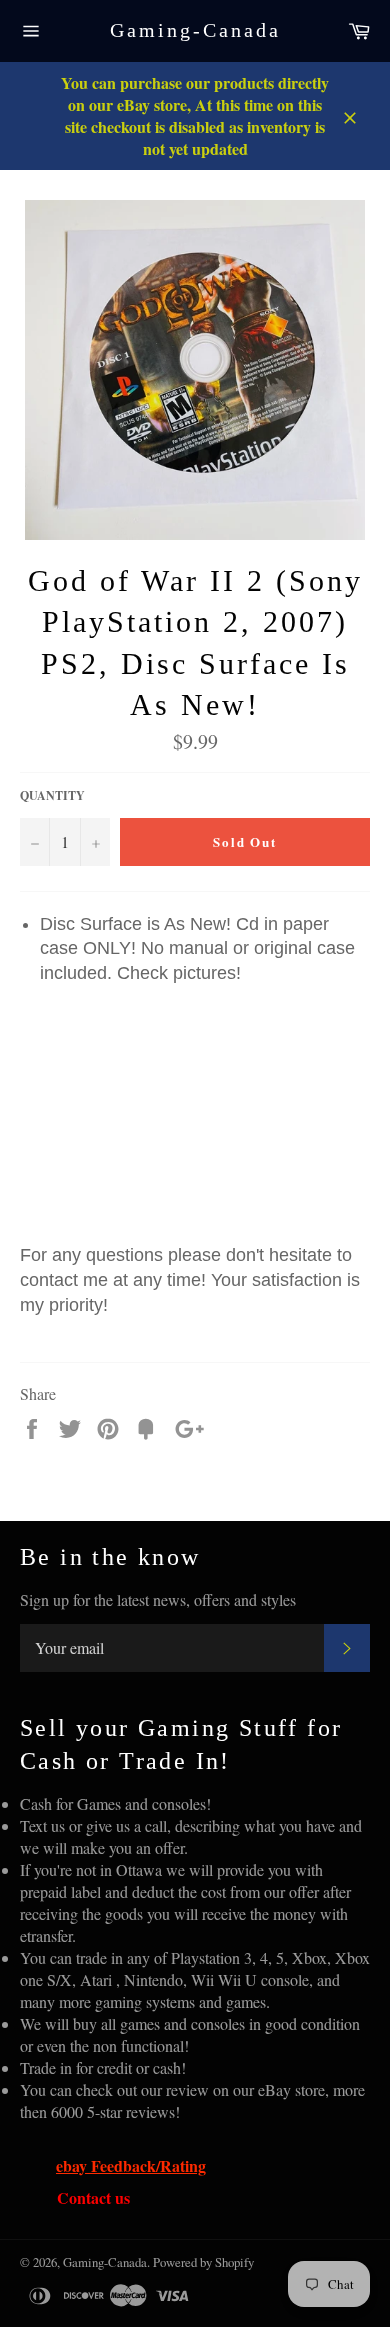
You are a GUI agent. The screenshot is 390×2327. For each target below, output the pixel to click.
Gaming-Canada (195, 30)
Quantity (52, 796)
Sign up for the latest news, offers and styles (158, 1599)
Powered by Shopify (203, 2262)
